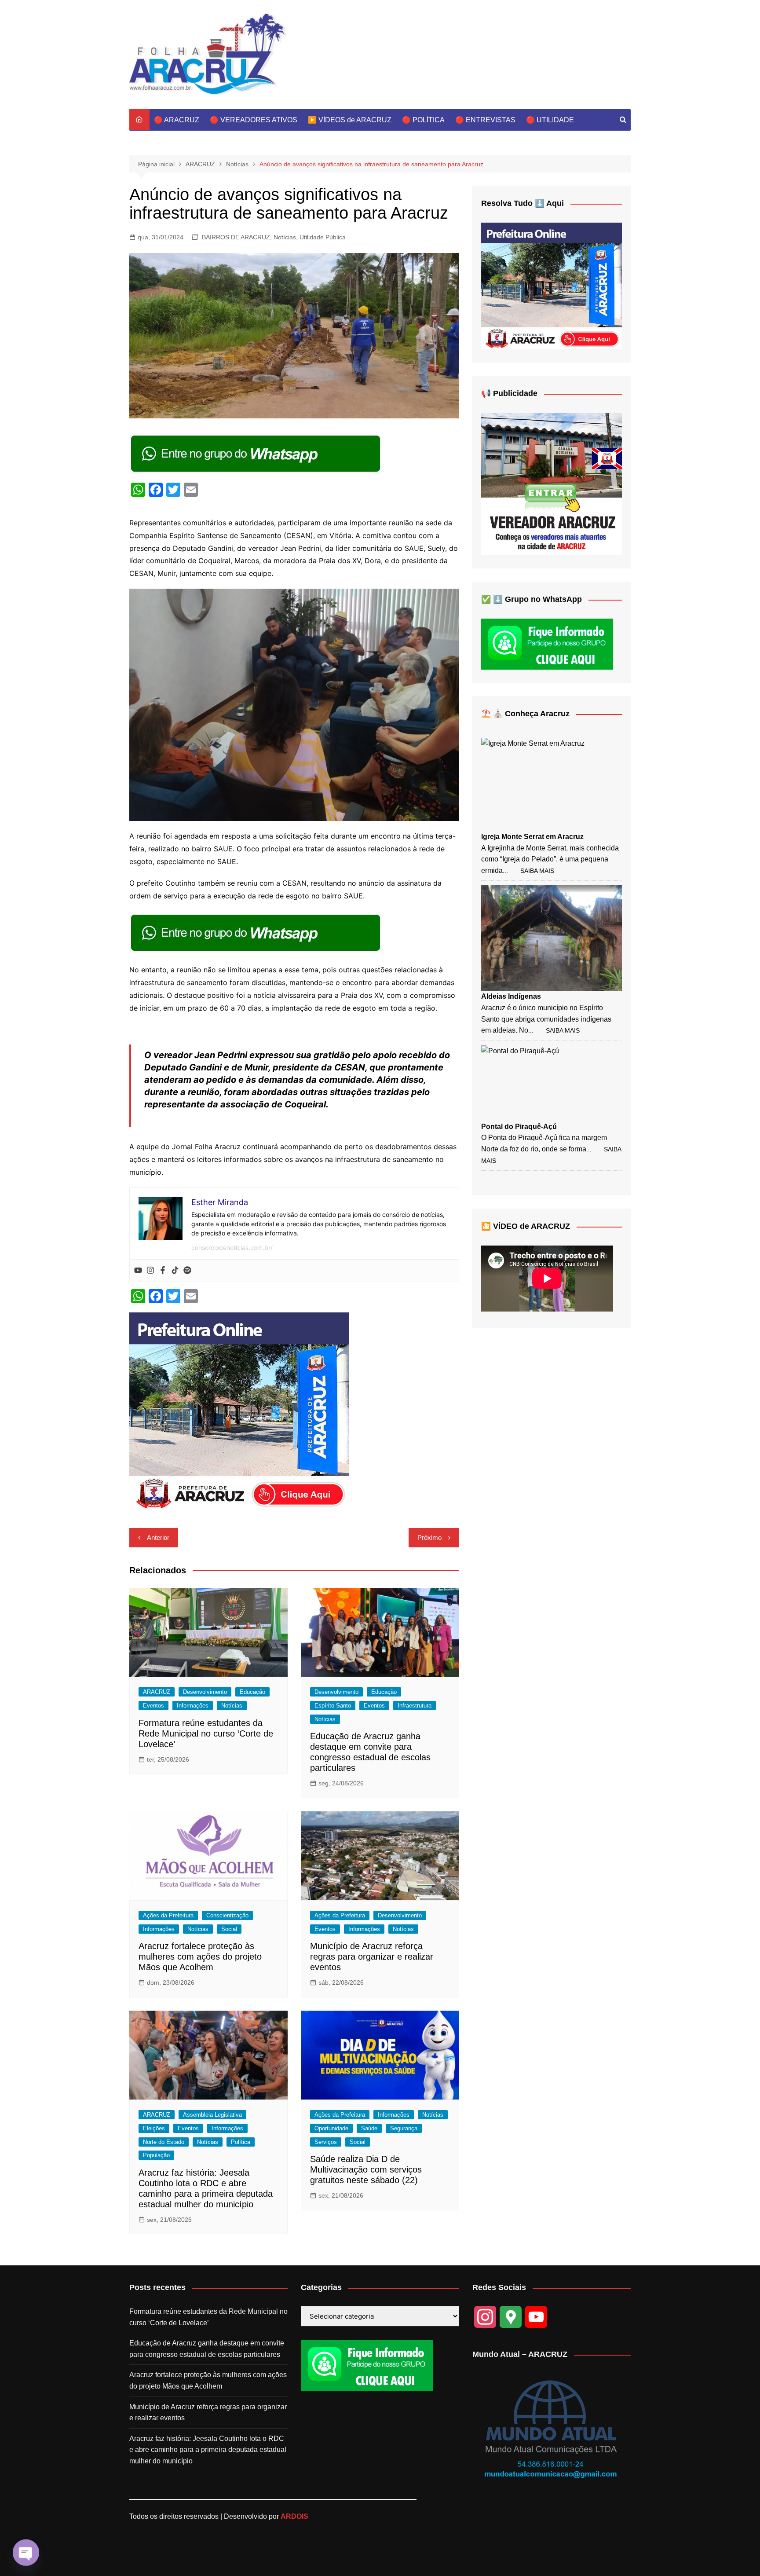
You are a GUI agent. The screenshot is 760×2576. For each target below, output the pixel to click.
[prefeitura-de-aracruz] (239, 1411)
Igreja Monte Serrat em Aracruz (532, 837)
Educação (252, 1692)
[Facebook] (163, 1271)
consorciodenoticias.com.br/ (232, 1248)
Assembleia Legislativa (212, 2115)
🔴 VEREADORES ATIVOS (254, 120)
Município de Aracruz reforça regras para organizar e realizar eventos (372, 1957)
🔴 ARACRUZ (177, 120)
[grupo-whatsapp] (256, 453)
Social (229, 1929)
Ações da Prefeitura (168, 1915)
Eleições (154, 2128)
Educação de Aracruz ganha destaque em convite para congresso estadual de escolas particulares (207, 2349)
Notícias (285, 237)
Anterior (158, 1537)
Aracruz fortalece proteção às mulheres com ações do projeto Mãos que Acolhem (200, 1957)
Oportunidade (331, 2128)
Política (241, 2142)
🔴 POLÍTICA (423, 120)
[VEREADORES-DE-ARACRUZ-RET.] (552, 484)
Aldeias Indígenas (511, 996)
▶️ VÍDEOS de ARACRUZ (350, 120)
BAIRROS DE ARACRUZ (236, 237)
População (156, 2155)
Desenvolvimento (205, 1692)
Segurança (404, 2128)
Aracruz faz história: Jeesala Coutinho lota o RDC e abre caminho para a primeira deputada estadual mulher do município (208, 2450)
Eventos (153, 1706)
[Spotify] (187, 1271)
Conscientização (227, 1915)
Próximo (429, 1537)
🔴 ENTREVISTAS (485, 120)
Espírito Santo (333, 1706)
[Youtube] (138, 1271)
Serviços (326, 2142)
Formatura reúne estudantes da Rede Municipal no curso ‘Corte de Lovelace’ (206, 1733)
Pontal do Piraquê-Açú (519, 1127)
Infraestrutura (415, 1706)
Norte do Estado (164, 2142)
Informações (193, 1706)
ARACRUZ (157, 1692)
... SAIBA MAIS (528, 871)
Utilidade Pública (323, 237)
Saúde (369, 2128)
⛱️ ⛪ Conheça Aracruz (525, 714)
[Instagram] (150, 1271)
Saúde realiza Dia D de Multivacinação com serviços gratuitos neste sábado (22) (366, 2169)
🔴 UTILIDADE (550, 120)
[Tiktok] (175, 1271)
